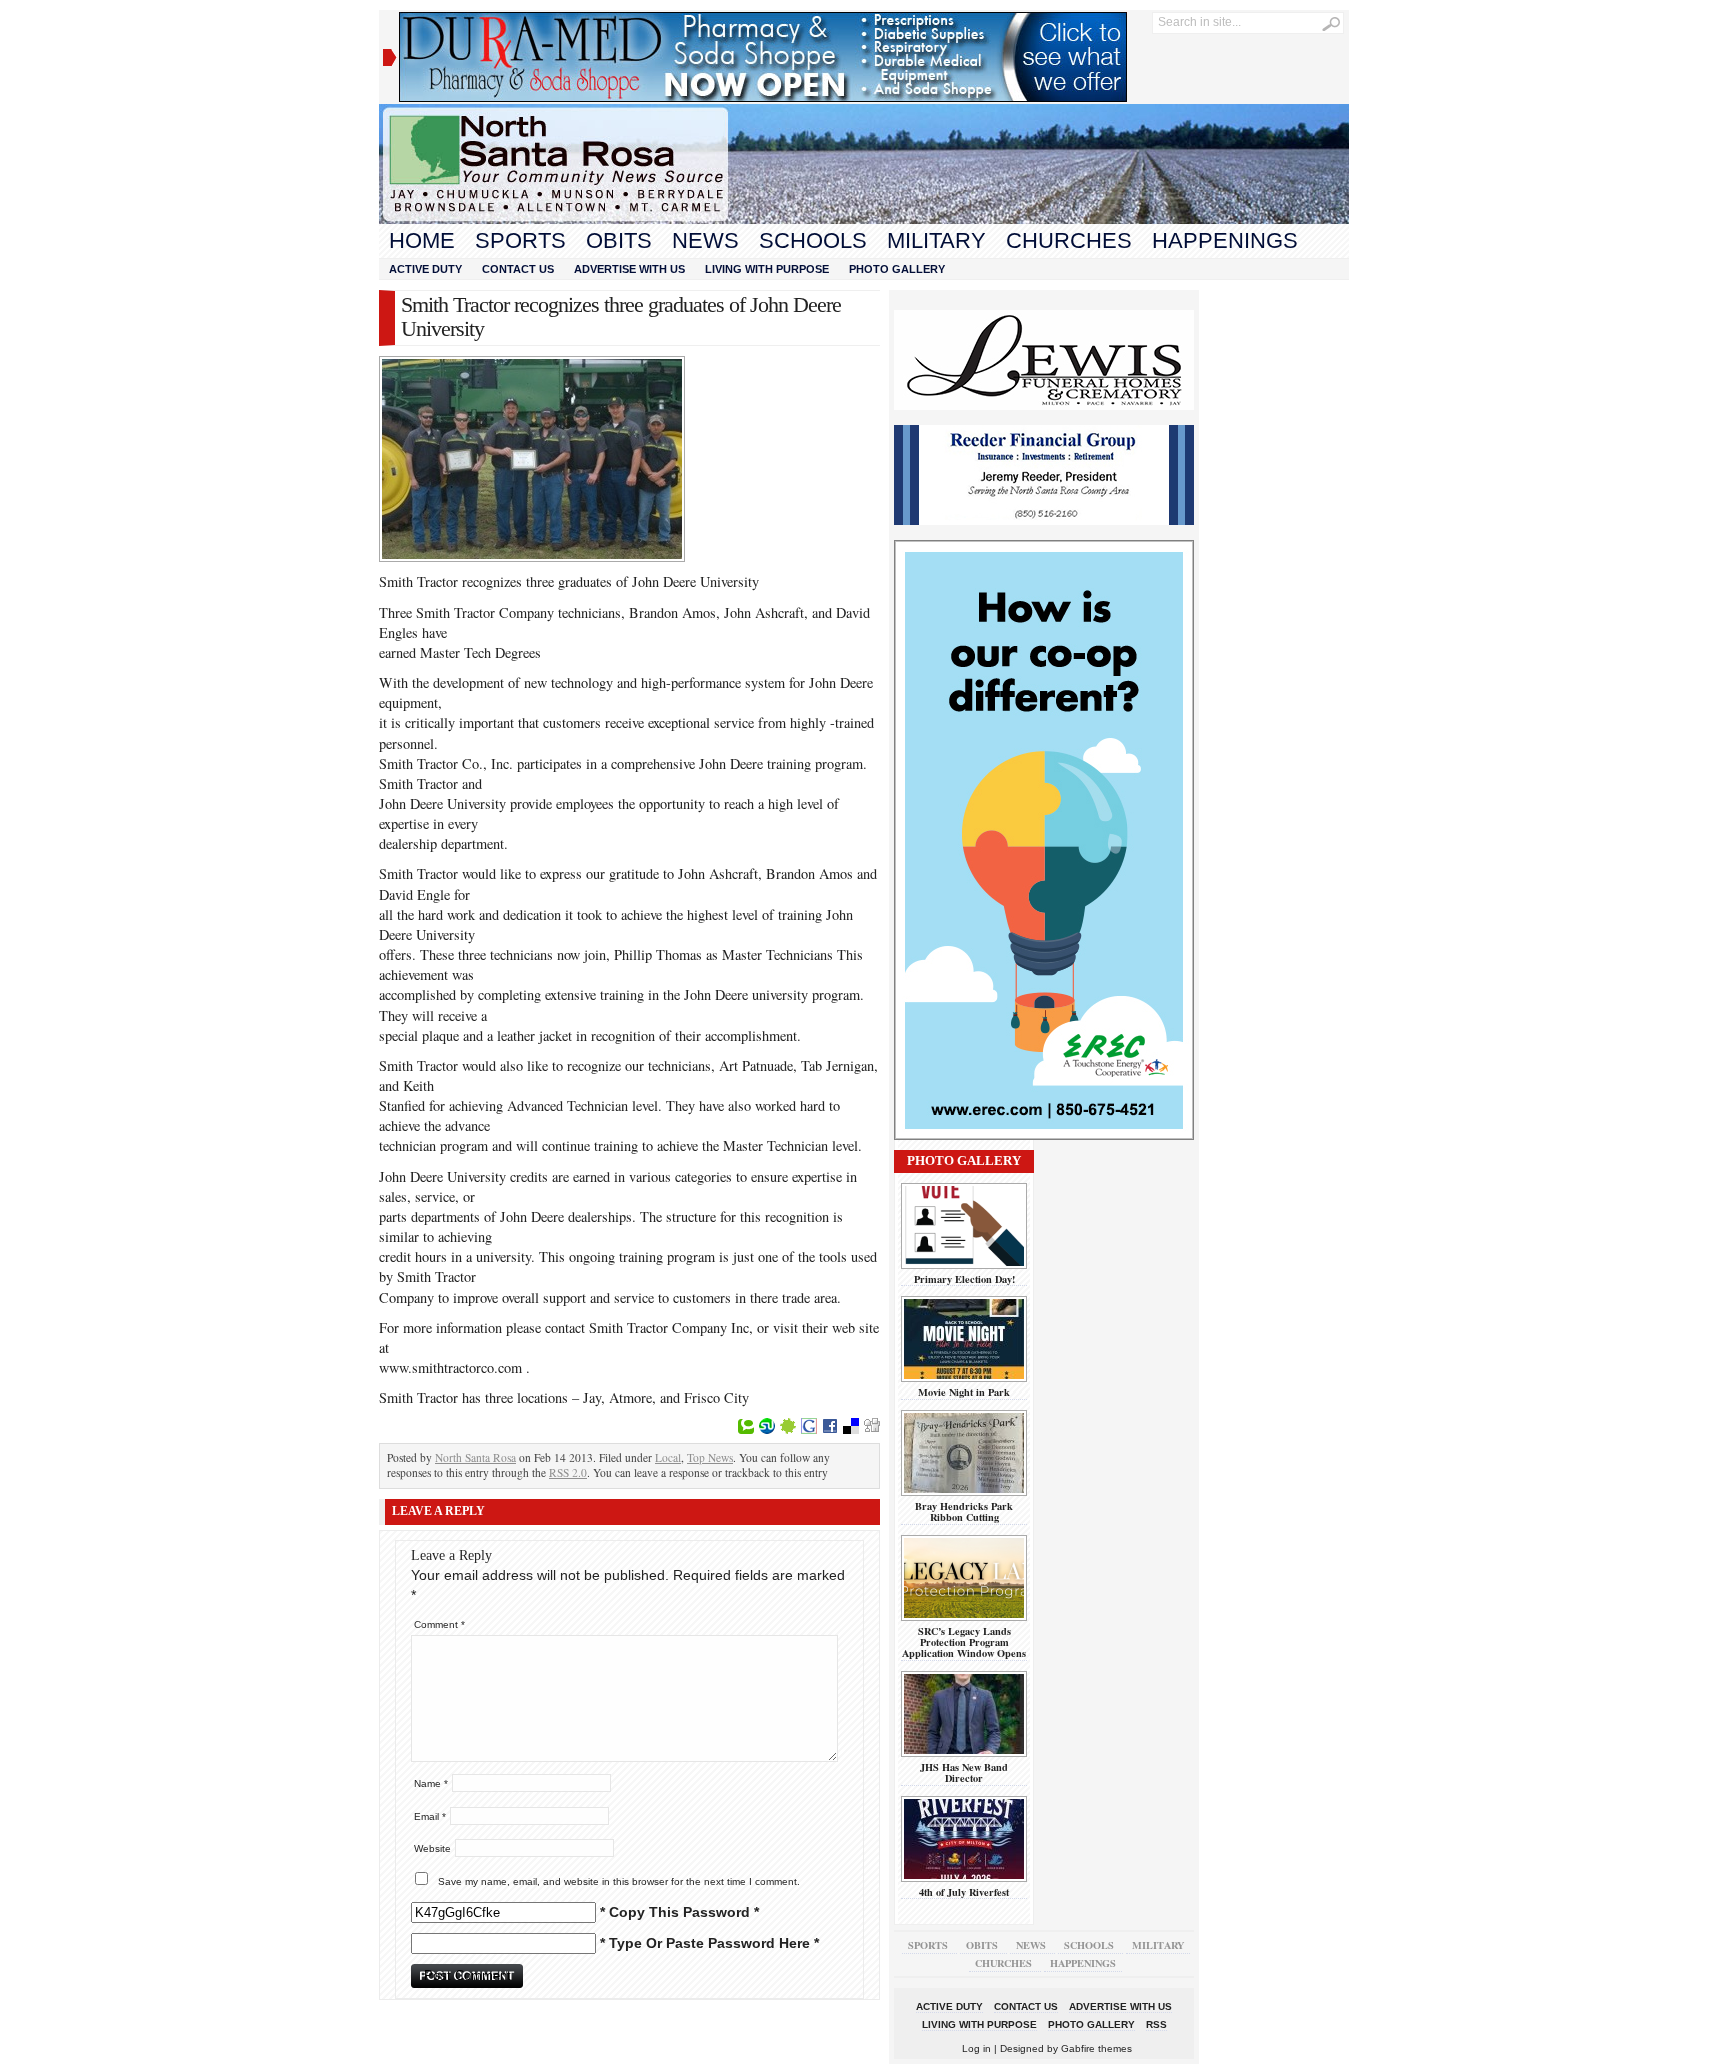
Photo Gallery (897, 269)
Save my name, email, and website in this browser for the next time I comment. (619, 1881)
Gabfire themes (1096, 2048)
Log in (976, 2048)
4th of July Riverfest (964, 1892)
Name (431, 1783)
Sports (520, 240)
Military (936, 240)
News (705, 240)
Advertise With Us (629, 269)
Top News (710, 1457)
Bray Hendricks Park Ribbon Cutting (964, 1511)
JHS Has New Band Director (964, 1772)
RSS (1156, 2024)
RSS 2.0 (568, 1472)
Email (430, 1816)
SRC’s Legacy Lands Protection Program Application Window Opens (964, 1642)
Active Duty (425, 269)
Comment (439, 1624)
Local (668, 1457)
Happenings (1225, 240)
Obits (619, 240)
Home (422, 240)
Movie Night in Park (964, 1392)
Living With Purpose (767, 269)
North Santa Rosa (475, 1457)
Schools (813, 240)
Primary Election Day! (964, 1279)
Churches (1069, 240)
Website (432, 1848)
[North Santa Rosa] (864, 219)
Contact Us (518, 269)
